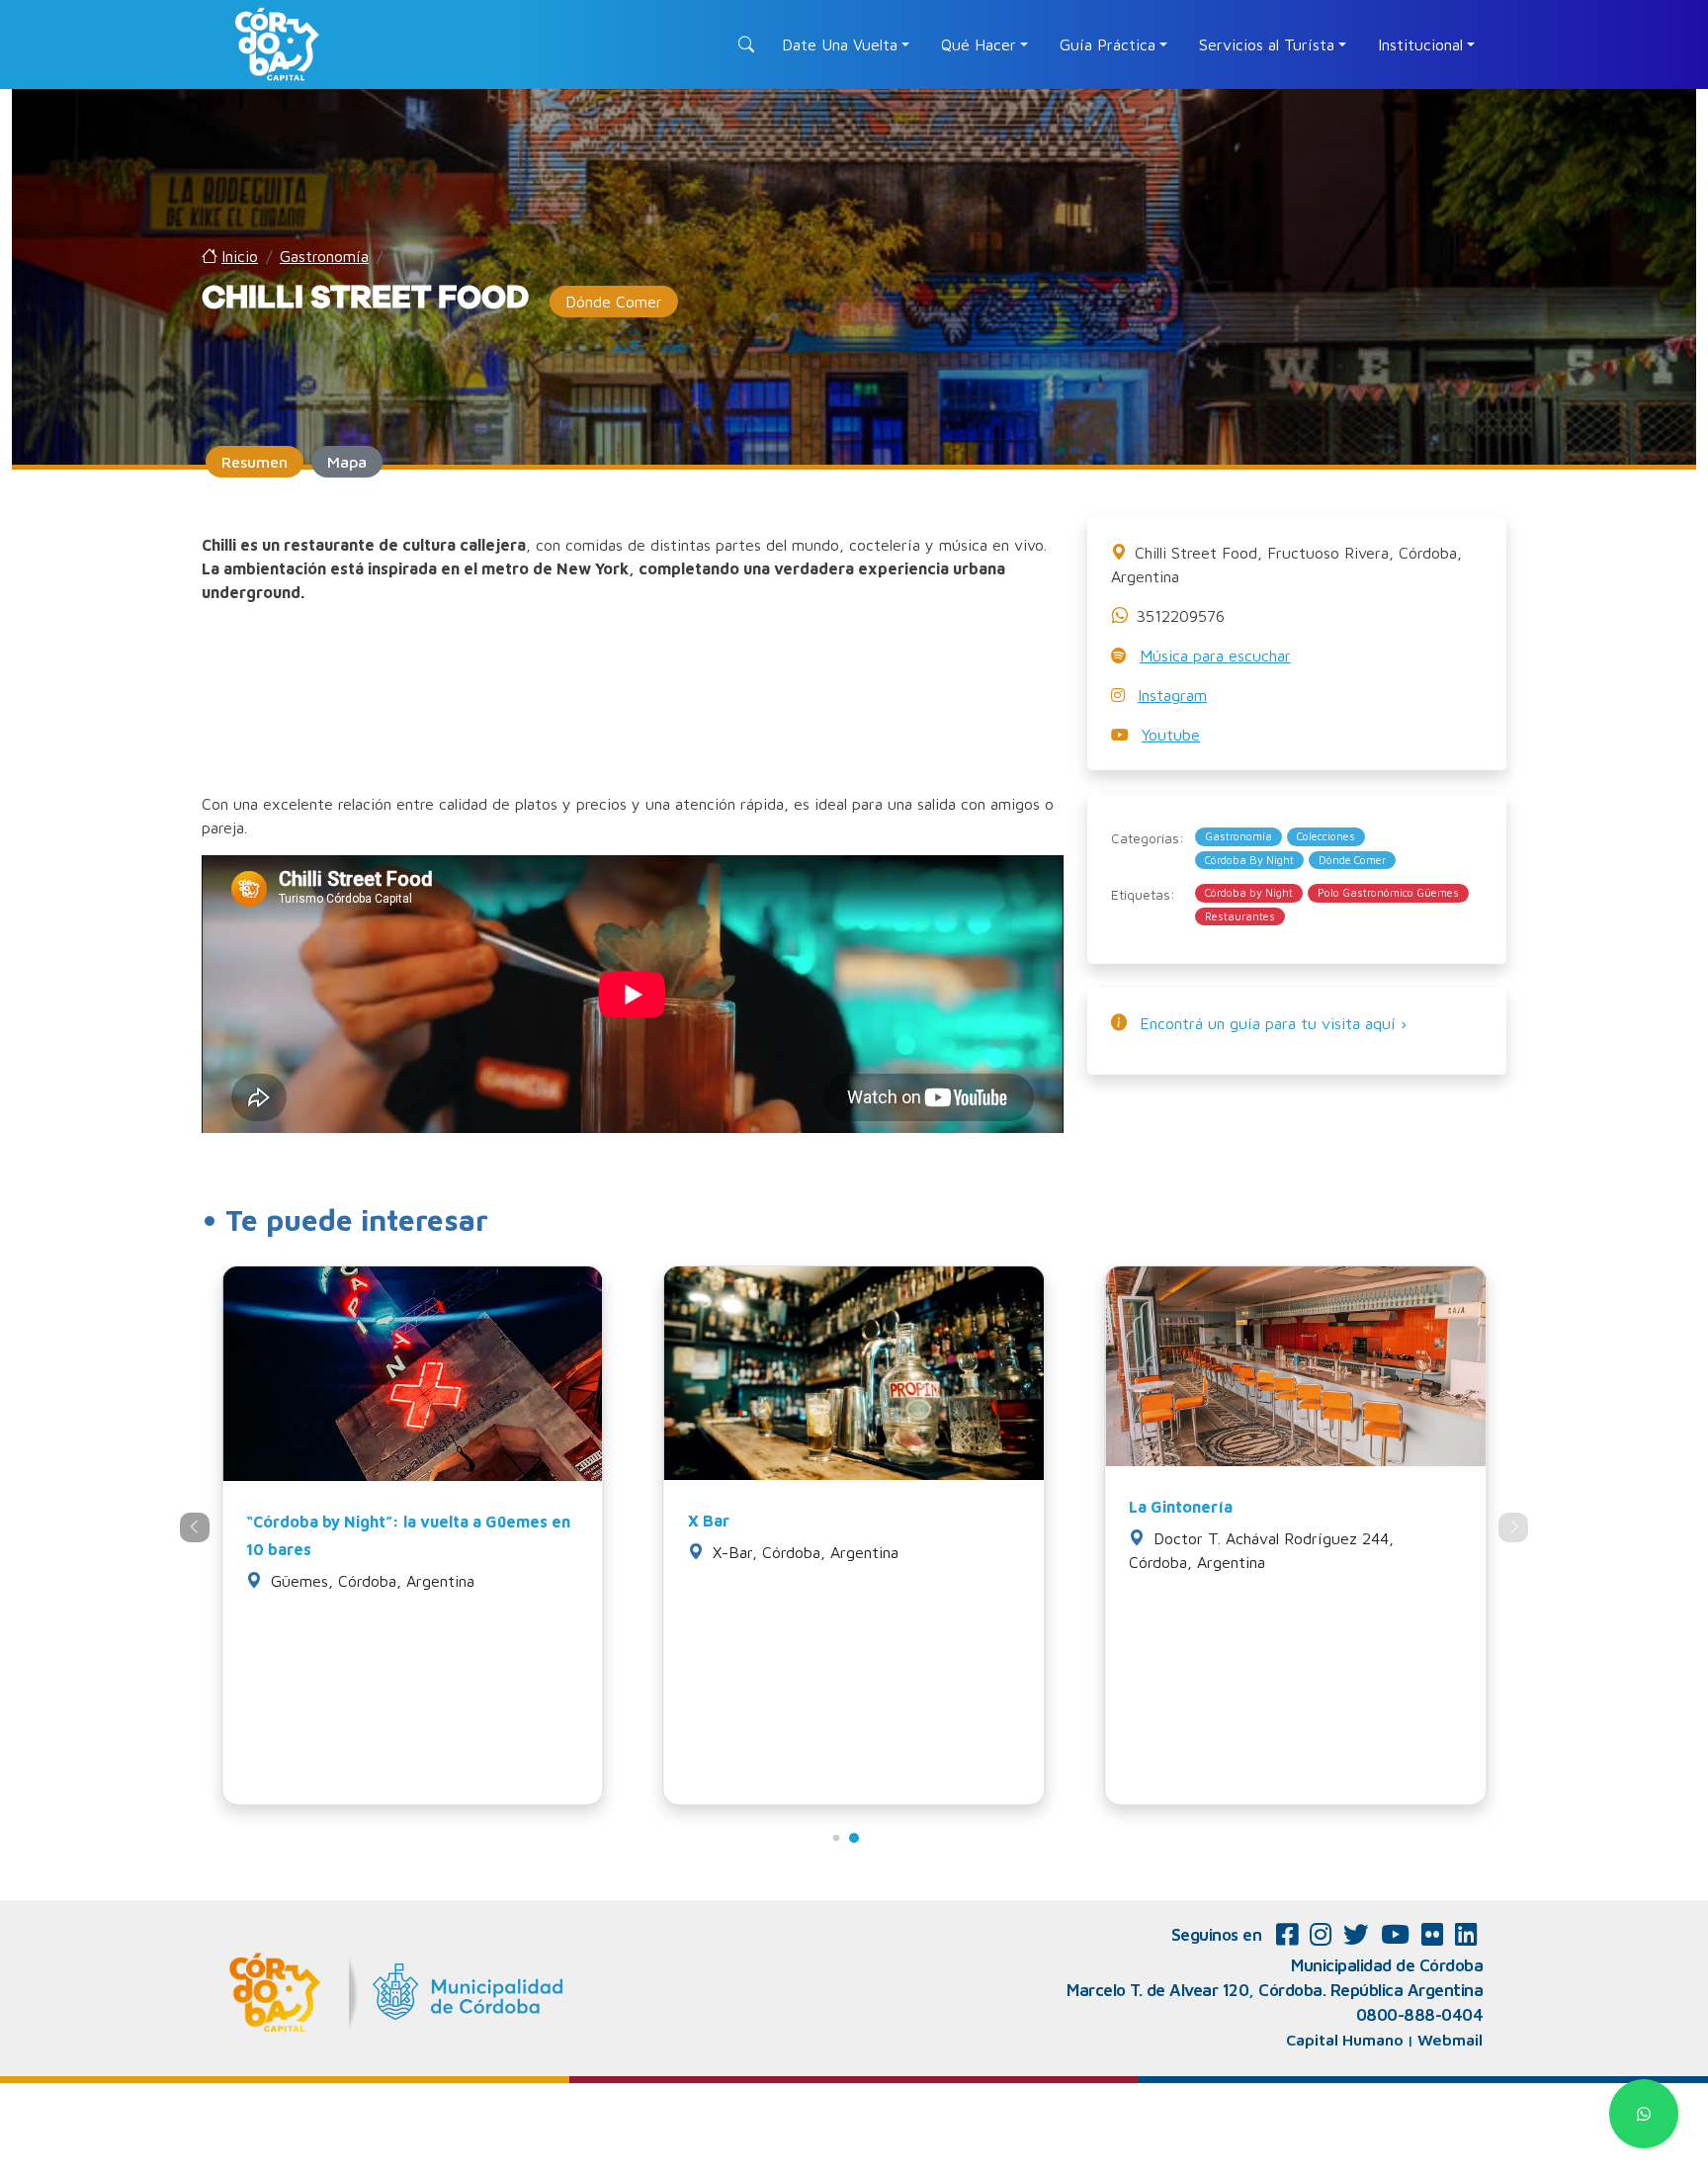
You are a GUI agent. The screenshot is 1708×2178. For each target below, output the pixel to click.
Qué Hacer (979, 44)
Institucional (1420, 44)
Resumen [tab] (255, 462)
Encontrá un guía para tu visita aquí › (1273, 1023)
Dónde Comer (1352, 860)
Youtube (1171, 735)
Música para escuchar (1215, 655)
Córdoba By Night (1249, 860)
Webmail (1450, 2040)
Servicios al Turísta (1267, 44)
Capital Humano (1345, 2040)
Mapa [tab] (347, 462)
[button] (854, 1838)
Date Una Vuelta (840, 44)
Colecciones (1326, 836)
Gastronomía (1238, 836)
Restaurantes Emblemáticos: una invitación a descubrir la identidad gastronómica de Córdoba (411, 1549)
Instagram (1172, 695)
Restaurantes (1240, 916)
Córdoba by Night (1249, 892)
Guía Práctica (1108, 44)
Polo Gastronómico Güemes (1388, 892)
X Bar (1150, 1521)
